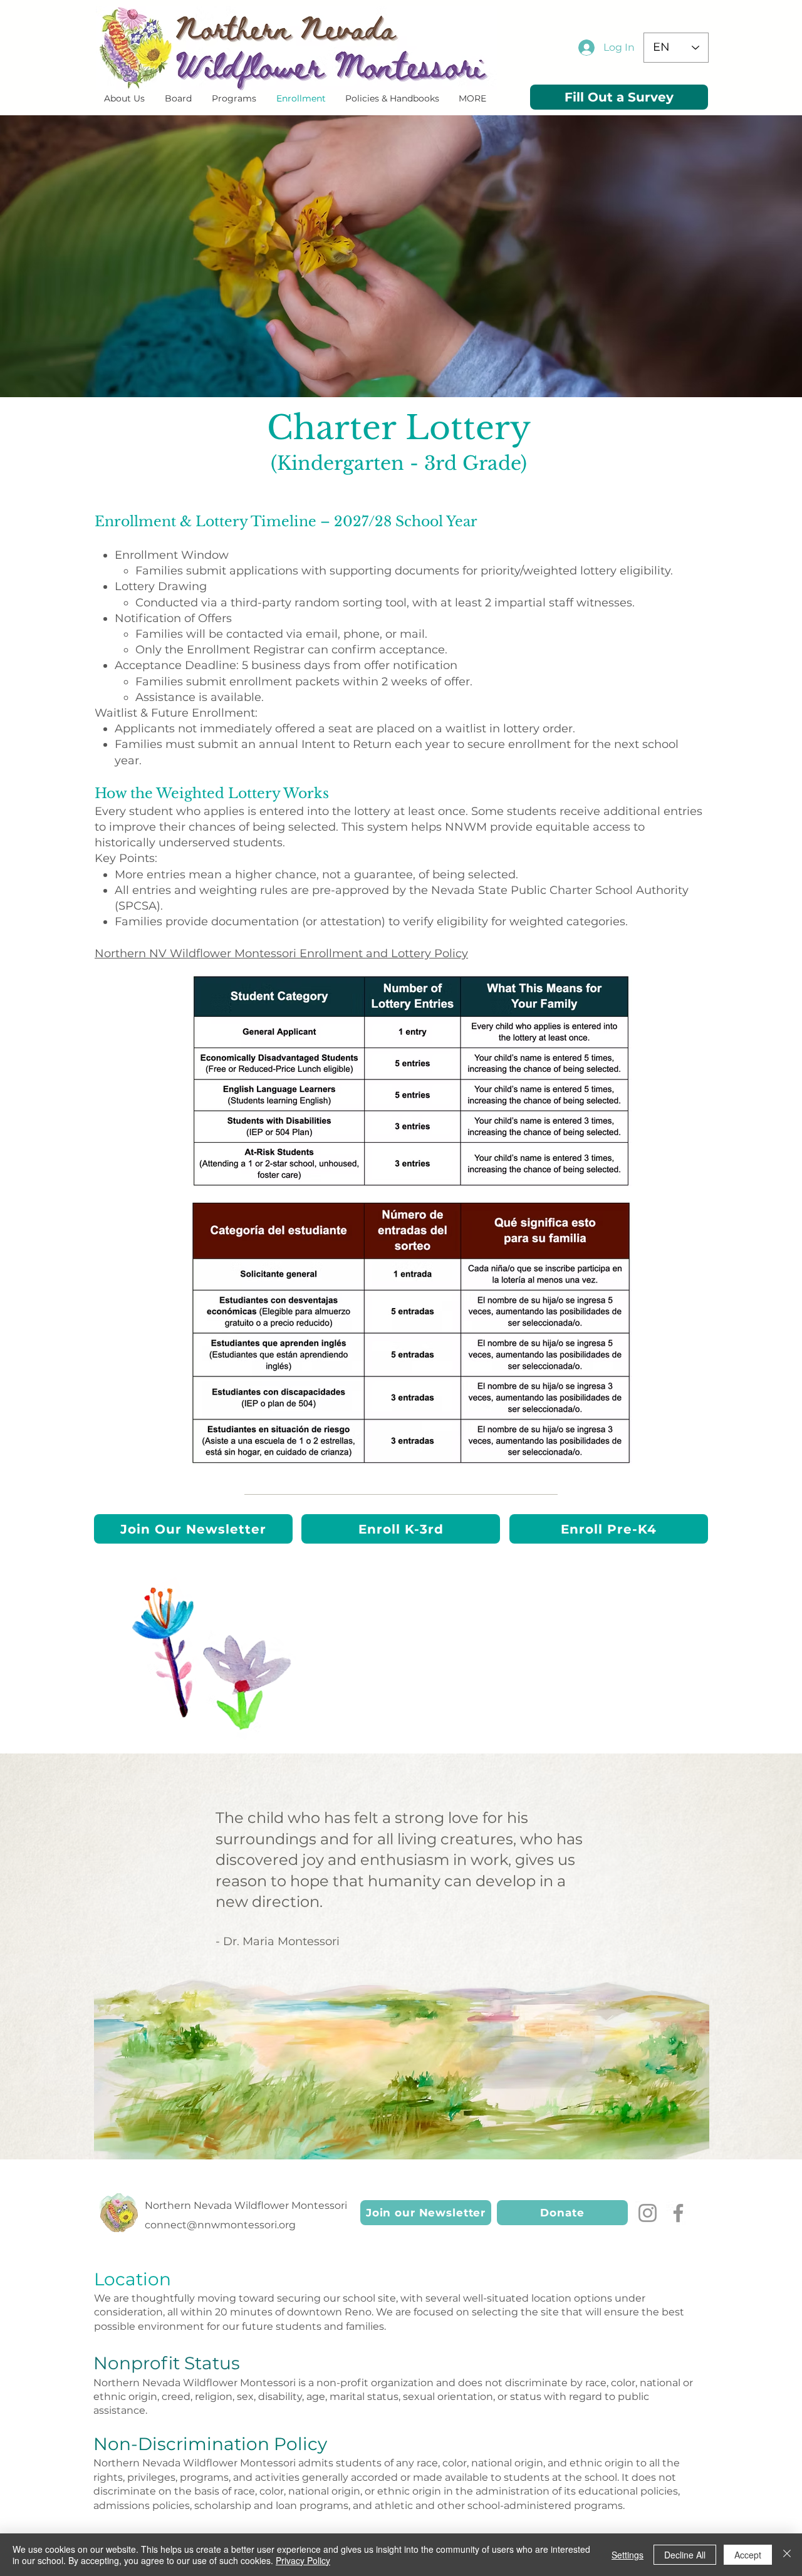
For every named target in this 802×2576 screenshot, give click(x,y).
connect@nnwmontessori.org (220, 2225)
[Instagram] (648, 2213)
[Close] (787, 2555)
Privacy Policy (303, 2560)
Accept (748, 2555)
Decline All (685, 2555)
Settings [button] (628, 2555)
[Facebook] (678, 2213)
